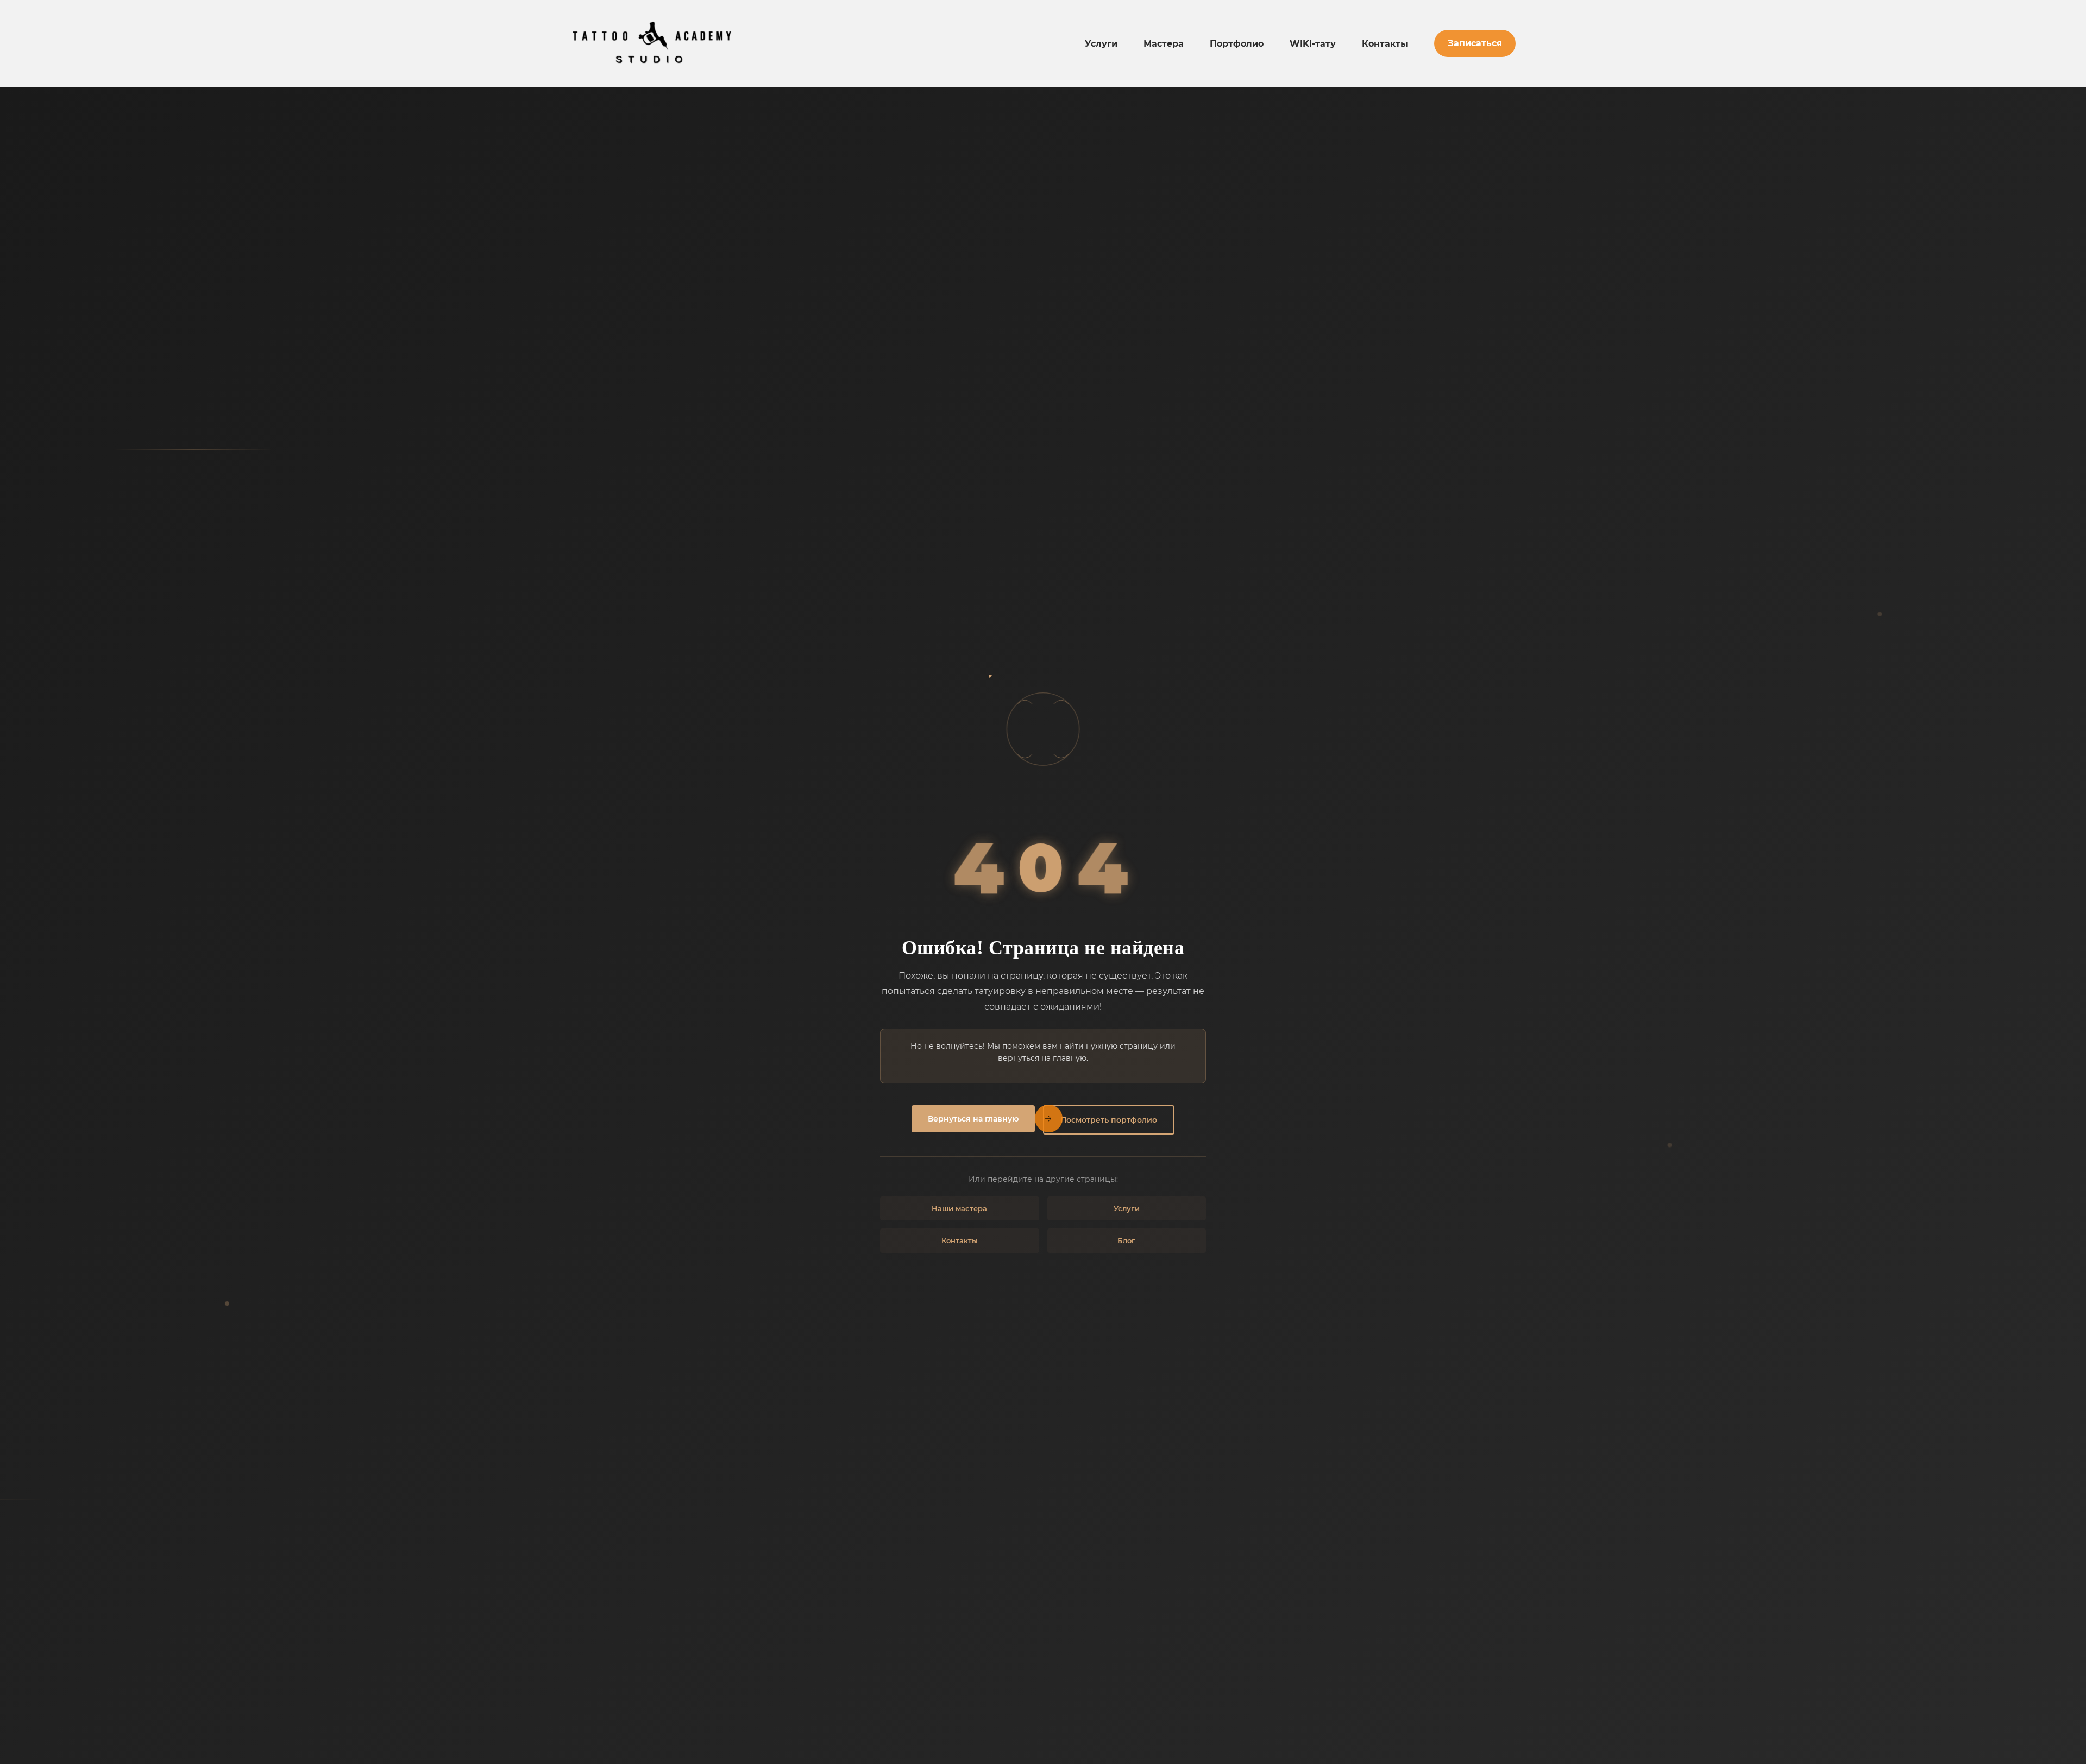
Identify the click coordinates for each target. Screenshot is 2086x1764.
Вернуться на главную (973, 1119)
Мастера (1164, 44)
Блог (1126, 1240)
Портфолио (1237, 44)
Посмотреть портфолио (1109, 1120)
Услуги (1101, 44)
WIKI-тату (1313, 44)
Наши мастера (959, 1208)
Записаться (1475, 43)
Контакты (1385, 44)
